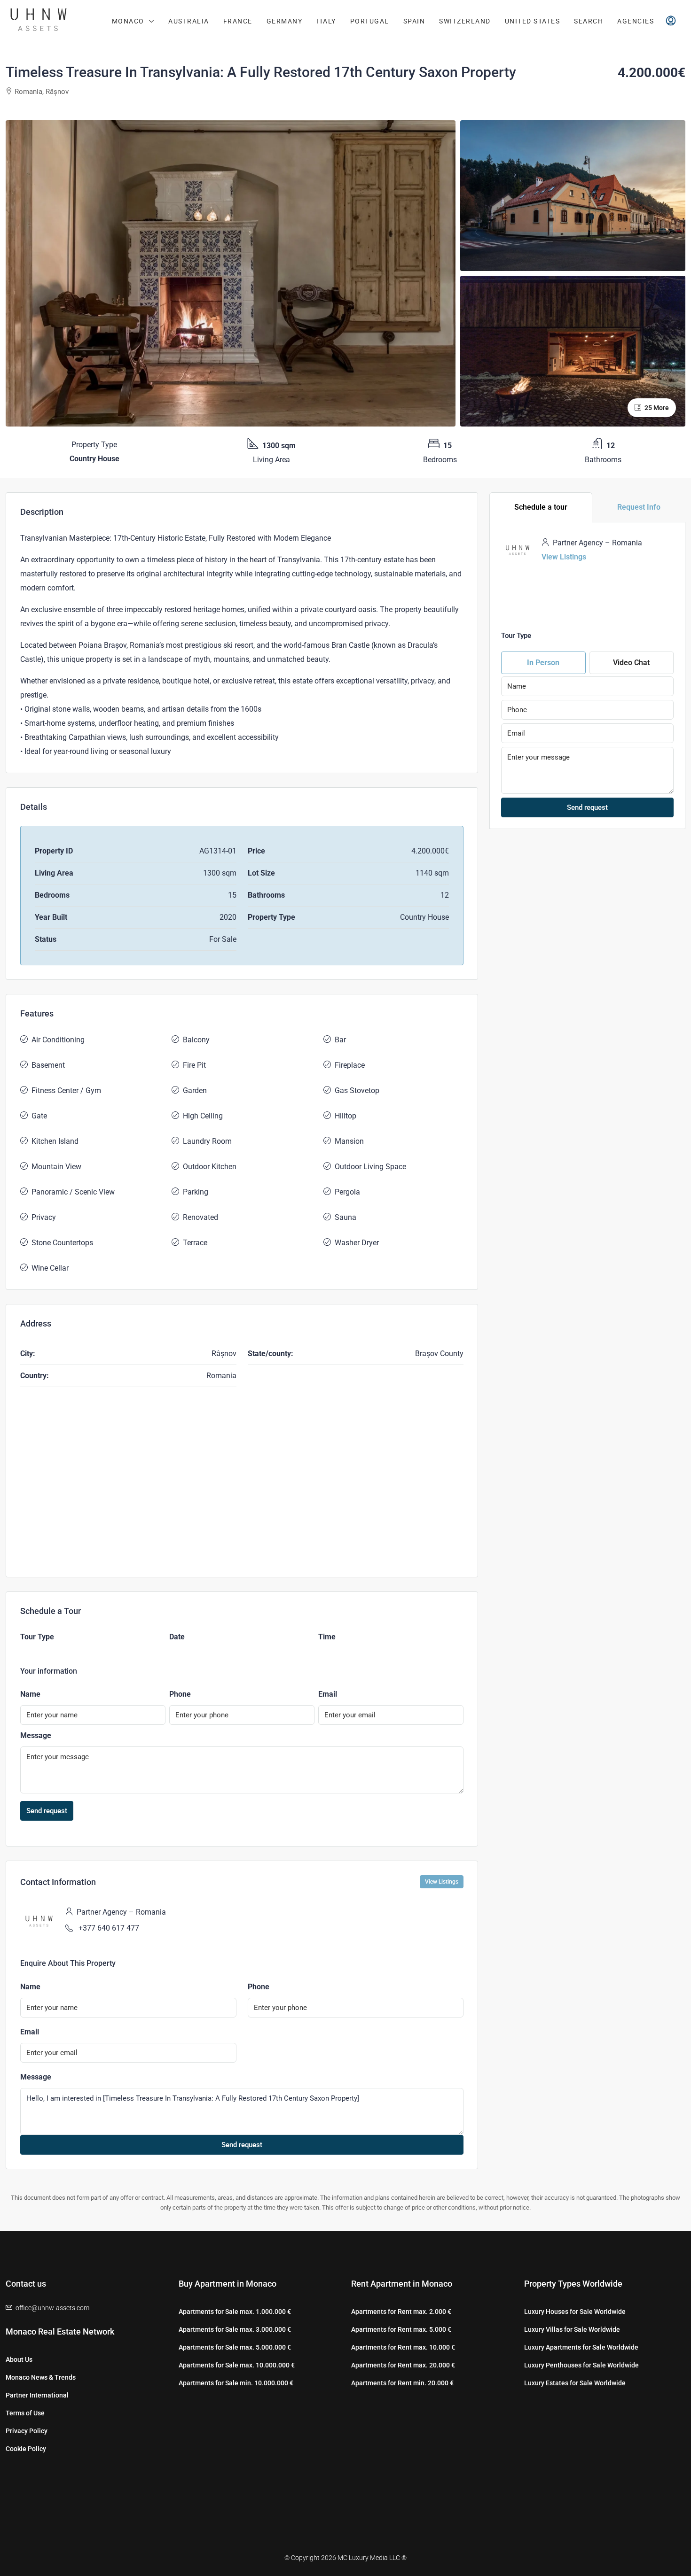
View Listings (442, 1882)
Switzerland (465, 21)
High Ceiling (203, 1116)
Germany (285, 21)
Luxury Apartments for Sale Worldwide (581, 2347)
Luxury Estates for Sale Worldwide (575, 2383)
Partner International (37, 2395)
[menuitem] (671, 21)
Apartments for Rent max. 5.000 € (401, 2329)
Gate (39, 1116)
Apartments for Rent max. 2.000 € (401, 2312)
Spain (414, 21)
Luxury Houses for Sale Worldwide (575, 2312)
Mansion (349, 1141)
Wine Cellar (50, 1268)
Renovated (200, 1217)
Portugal (370, 21)
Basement (48, 1065)
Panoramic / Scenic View (73, 1192)
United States (533, 21)
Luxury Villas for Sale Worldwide (572, 2329)
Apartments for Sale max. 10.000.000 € (237, 2365)
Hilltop (345, 1116)
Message (36, 1735)
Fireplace (350, 1065)
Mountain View (56, 1167)
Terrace (195, 1243)
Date (177, 1637)
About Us (19, 2359)
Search (589, 21)
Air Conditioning (58, 1040)
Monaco (128, 21)
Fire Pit (194, 1065)
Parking (196, 1192)
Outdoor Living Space (370, 1167)
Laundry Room (207, 1141)
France (238, 21)
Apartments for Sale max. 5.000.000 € (235, 2347)
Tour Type (37, 1637)
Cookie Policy (26, 2449)
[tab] (541, 507)
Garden (195, 1090)
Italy (326, 21)
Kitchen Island (55, 1141)
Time (327, 1637)
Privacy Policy (27, 2431)
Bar (340, 1040)
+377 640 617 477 (109, 1928)
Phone (180, 1694)
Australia (189, 21)
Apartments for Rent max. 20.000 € (403, 2365)
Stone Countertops (62, 1243)
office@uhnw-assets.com (52, 2308)
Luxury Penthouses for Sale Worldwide (581, 2365)
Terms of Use (25, 2413)
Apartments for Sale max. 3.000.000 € (235, 2329)
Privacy (44, 1217)
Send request (47, 1811)
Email (328, 1694)
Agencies (636, 21)
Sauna (345, 1217)
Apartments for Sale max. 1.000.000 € (235, 2312)
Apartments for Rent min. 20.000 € (402, 2383)
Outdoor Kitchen (210, 1167)
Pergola (347, 1192)
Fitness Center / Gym (66, 1090)
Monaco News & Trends (41, 2377)
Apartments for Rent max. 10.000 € (403, 2347)
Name (30, 1694)
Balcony (196, 1040)
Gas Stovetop (357, 1090)
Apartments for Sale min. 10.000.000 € (236, 2383)
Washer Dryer (357, 1243)
